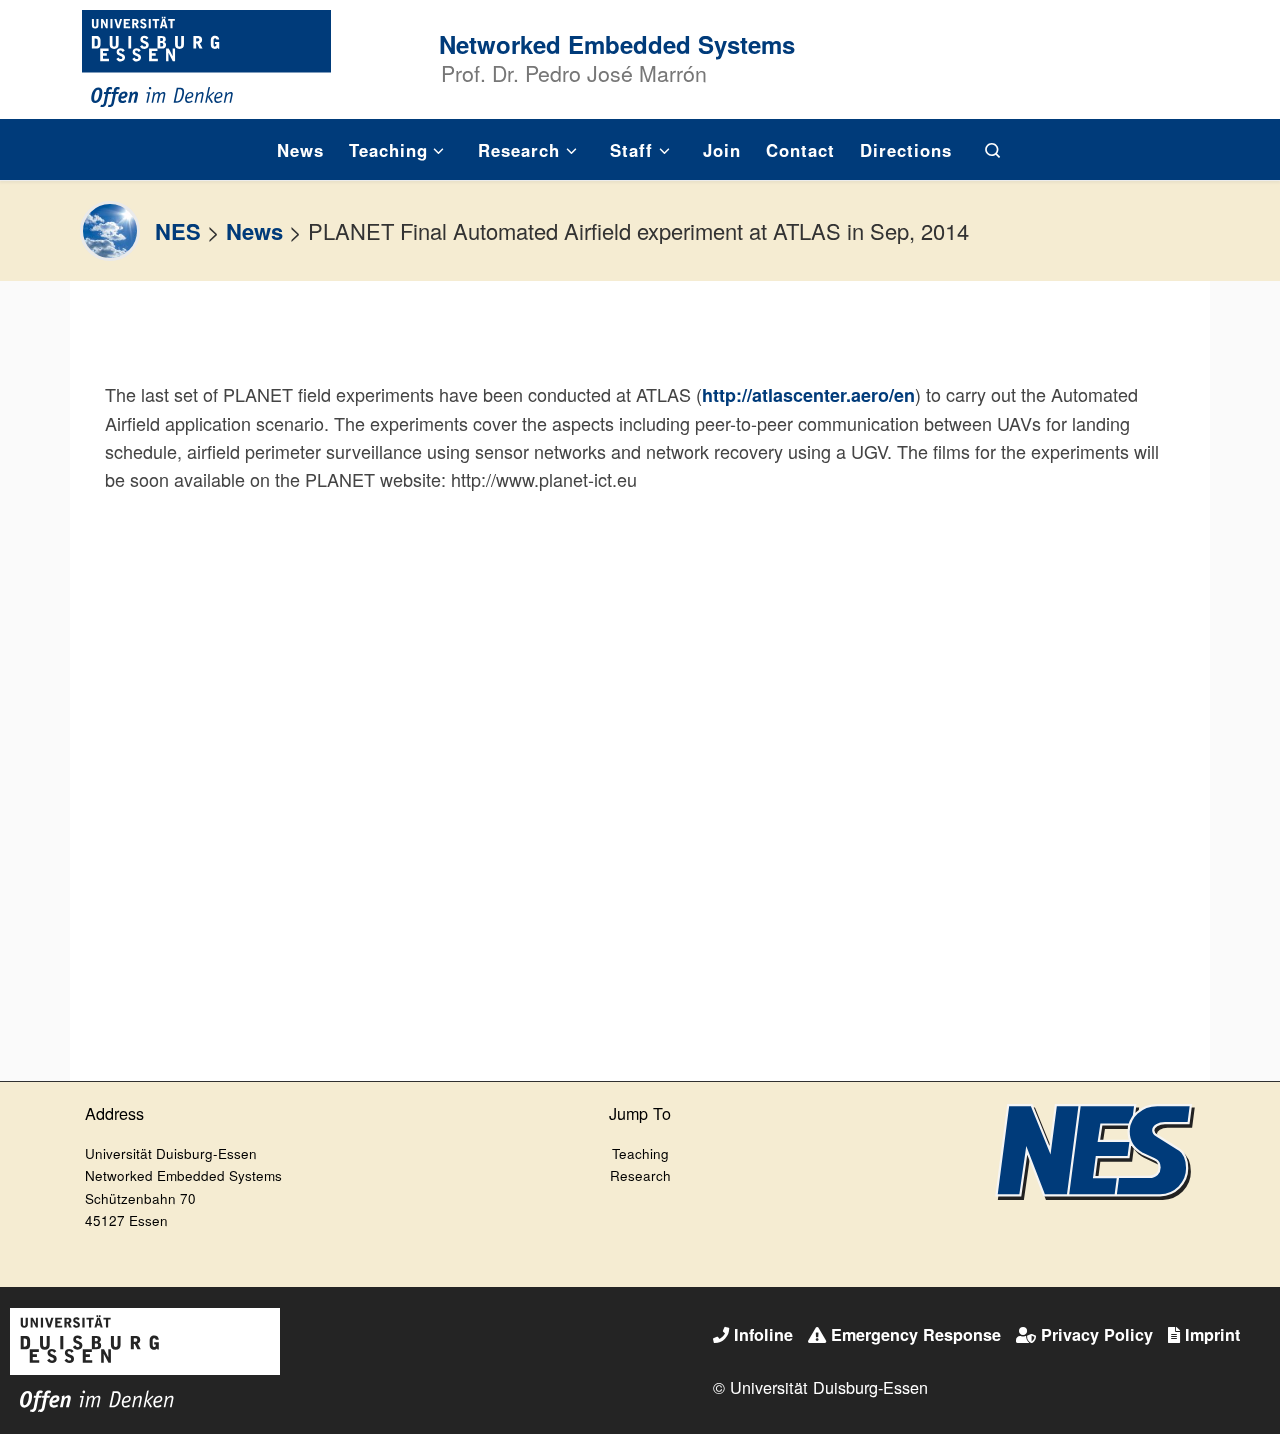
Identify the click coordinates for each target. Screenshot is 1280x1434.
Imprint (1212, 1334)
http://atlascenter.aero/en (808, 395)
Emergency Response (916, 1334)
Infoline (763, 1334)
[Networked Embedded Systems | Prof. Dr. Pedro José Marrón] (207, 55)
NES (178, 231)
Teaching (640, 1153)
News (254, 231)
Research (640, 1175)
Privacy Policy (1097, 1334)
